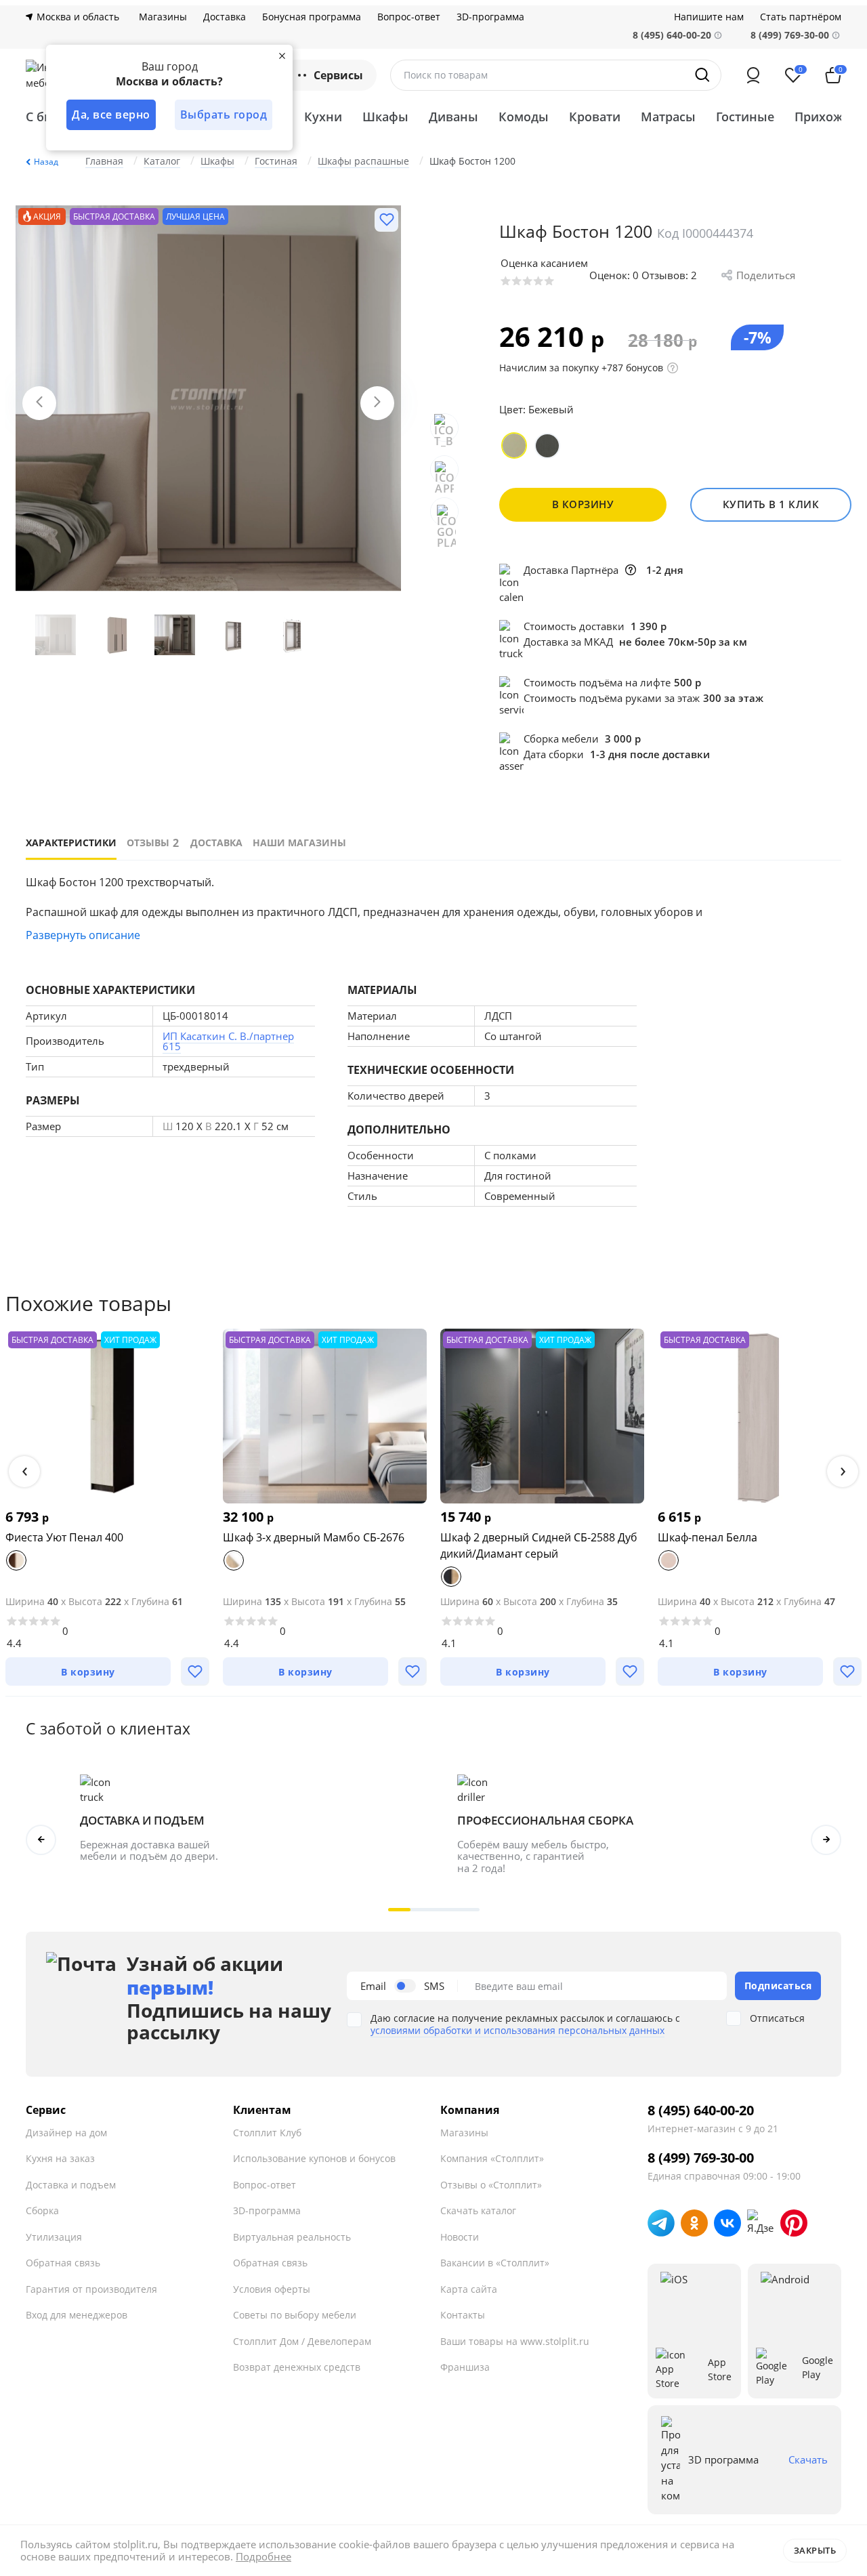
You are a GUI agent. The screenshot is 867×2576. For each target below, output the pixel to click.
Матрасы (668, 117)
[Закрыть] (282, 56)
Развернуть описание (83, 935)
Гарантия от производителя (91, 2289)
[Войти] (753, 75)
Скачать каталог (478, 2210)
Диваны (453, 117)
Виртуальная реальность (292, 2237)
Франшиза (465, 2367)
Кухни (323, 117)
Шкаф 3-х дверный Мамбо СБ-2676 (314, 1537)
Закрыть (815, 2550)
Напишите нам (709, 17)
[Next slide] (377, 403)
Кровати (595, 117)
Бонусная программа (312, 17)
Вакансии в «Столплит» (495, 2263)
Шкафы (385, 117)
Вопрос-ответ (409, 17)
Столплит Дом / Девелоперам (302, 2341)
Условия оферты (272, 2289)
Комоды (524, 117)
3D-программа (490, 17)
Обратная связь (63, 2263)
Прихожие (826, 117)
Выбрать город (224, 115)
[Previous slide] (39, 403)
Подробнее (263, 2556)
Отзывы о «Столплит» (491, 2185)
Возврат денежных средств (297, 2367)
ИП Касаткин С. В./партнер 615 (228, 1041)
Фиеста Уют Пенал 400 (64, 1537)
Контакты (463, 2315)
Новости (460, 2237)
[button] (24, 1472)
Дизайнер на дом (66, 2133)
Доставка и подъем (71, 2185)
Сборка (42, 2210)
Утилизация (54, 2237)
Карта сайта (469, 2289)
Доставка (225, 17)
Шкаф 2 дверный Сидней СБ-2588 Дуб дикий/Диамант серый (539, 1545)
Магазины (163, 17)
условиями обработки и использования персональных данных (517, 2030)
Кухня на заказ (60, 2158)
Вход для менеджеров (77, 2315)
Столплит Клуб (267, 2133)
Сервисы (338, 75)
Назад (46, 162)
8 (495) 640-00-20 (701, 2111)
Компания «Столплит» (492, 2158)
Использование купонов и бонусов (314, 2158)
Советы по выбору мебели (295, 2315)
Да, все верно (111, 115)
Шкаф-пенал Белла (707, 1537)
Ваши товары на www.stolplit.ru (515, 2341)
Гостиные (745, 117)
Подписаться (778, 1986)
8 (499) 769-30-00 (790, 35)
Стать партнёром (801, 17)
